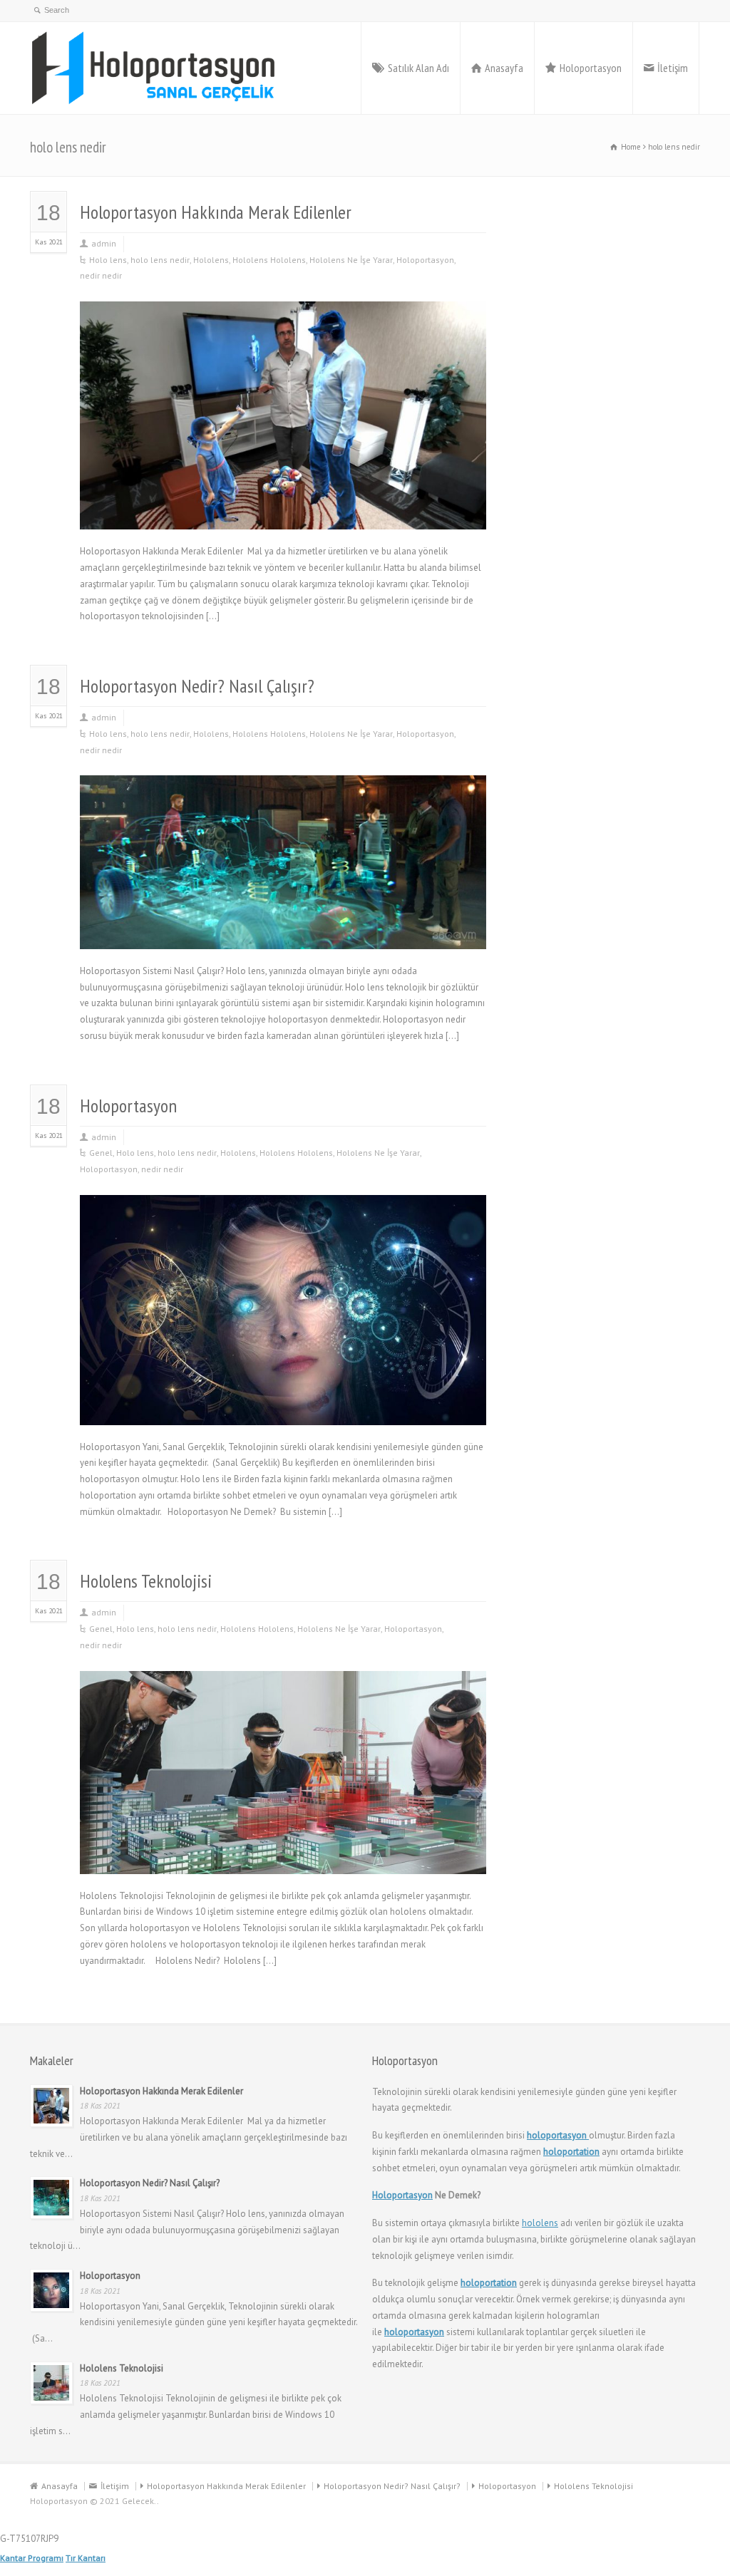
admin (104, 243)
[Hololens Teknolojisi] (283, 1857)
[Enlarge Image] (283, 319)
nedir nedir (101, 275)
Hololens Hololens (269, 260)
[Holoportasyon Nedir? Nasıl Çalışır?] (283, 932)
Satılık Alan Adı (418, 68)
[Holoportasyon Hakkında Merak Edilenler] (283, 513)
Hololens (211, 260)
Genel (101, 1153)
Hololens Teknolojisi (146, 1581)
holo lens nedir (160, 260)
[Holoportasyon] (154, 68)
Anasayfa (504, 68)
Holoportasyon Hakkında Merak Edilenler (216, 212)
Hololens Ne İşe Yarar (351, 260)
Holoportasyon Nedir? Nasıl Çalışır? (197, 686)
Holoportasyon (591, 68)
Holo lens (108, 260)
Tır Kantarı (86, 2558)
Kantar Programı (32, 2558)
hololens (540, 2223)
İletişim (673, 68)
